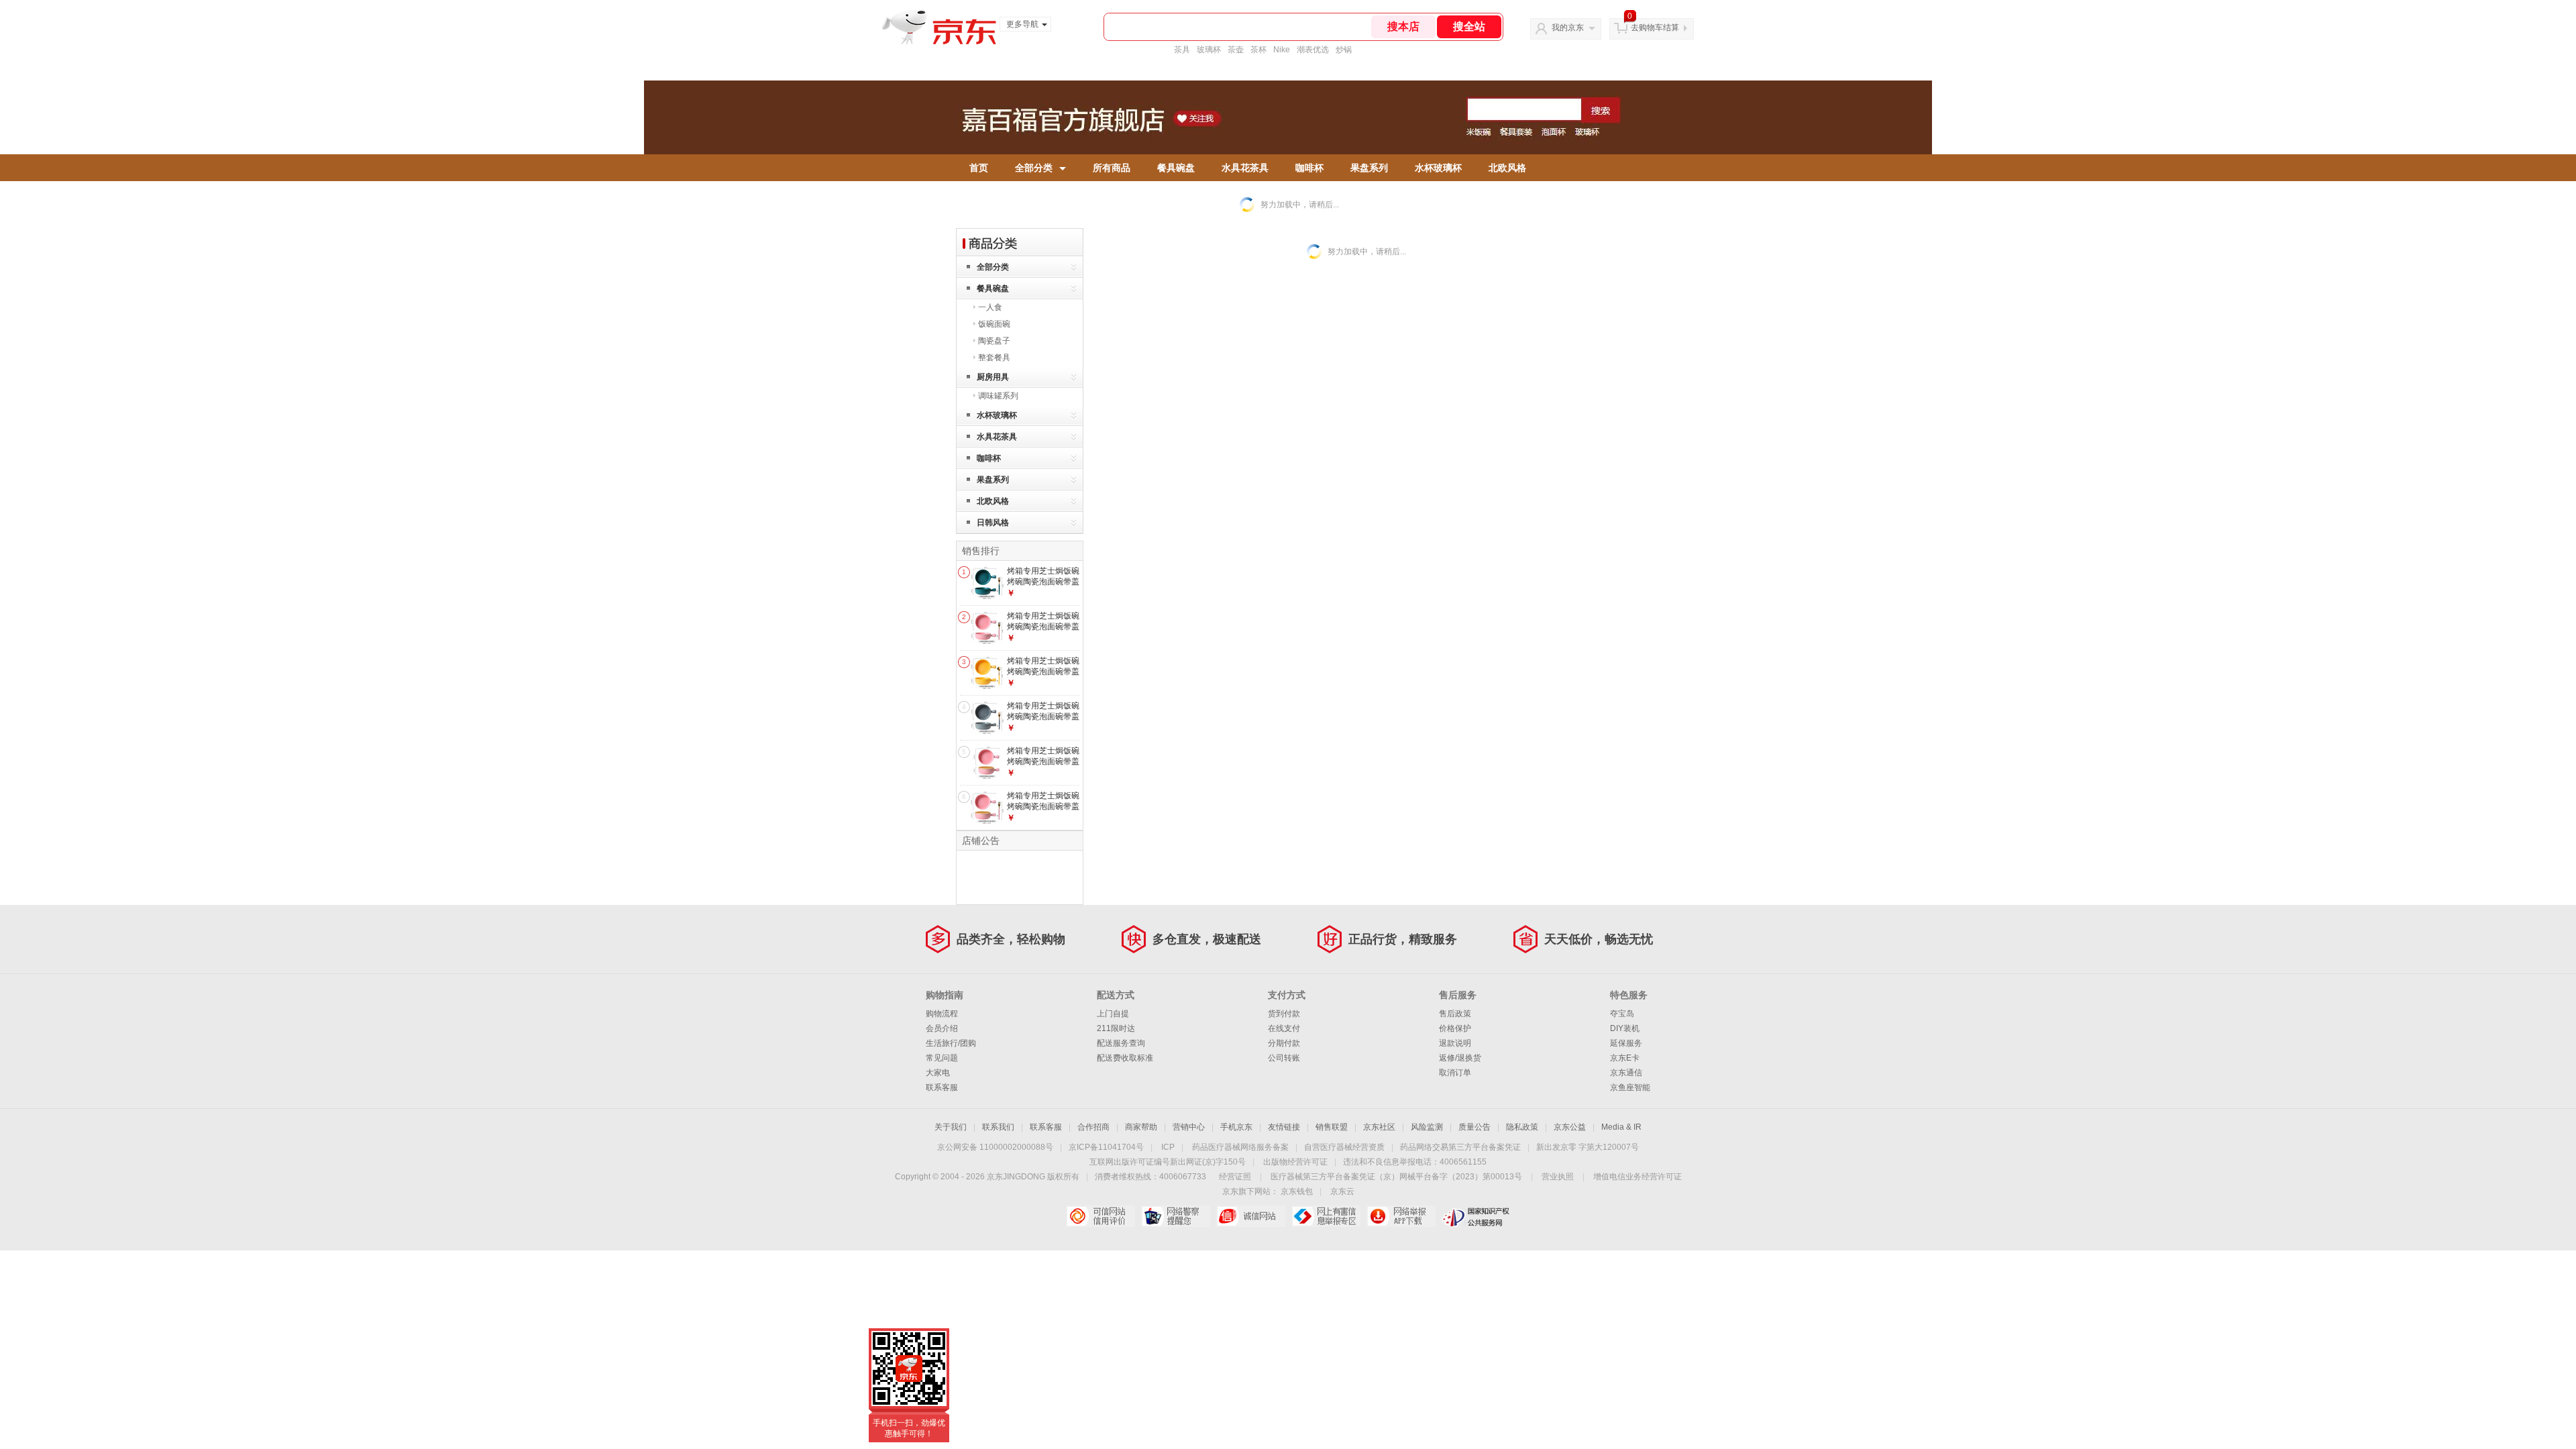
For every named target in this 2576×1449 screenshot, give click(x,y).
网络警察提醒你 (1176, 1216)
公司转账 (1284, 1058)
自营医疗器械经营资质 (1344, 1147)
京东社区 (1379, 1127)
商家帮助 (1141, 1127)
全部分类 (1034, 168)
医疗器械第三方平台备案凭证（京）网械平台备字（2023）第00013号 (1396, 1177)
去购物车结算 (1655, 28)
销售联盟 (1332, 1127)
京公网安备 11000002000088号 (995, 1147)
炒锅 (1344, 50)
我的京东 (1568, 28)
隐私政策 (1522, 1127)
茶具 (1182, 50)
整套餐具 (994, 358)
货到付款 (1284, 1014)
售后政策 (1455, 1014)
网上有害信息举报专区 (1326, 1216)
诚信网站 (1251, 1216)
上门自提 (1113, 1014)
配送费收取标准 (1125, 1058)
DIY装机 (1625, 1028)
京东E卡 (1625, 1058)
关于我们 (951, 1127)
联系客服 (942, 1087)
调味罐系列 (998, 396)
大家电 (938, 1073)
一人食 (990, 307)
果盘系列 (1369, 168)
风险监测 (1427, 1127)
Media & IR (1621, 1127)
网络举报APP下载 (1401, 1216)
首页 (979, 168)
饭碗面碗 (994, 324)
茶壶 (1236, 50)
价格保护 (1455, 1028)
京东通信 (1626, 1073)
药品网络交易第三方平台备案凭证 (1460, 1147)
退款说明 (1455, 1043)
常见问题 (942, 1058)
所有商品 (1112, 168)
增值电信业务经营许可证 (1638, 1177)
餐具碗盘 (1176, 168)
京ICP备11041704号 (1106, 1147)
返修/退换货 (1460, 1058)
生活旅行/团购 (951, 1043)
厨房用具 (993, 377)
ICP (1168, 1147)
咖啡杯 (1309, 168)
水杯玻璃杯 (1438, 168)
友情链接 (1284, 1127)
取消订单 (1455, 1073)
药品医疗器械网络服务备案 (1240, 1147)
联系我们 (998, 1127)
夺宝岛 (1622, 1014)
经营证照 (1235, 1177)
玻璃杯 (1209, 50)
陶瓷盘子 (994, 341)
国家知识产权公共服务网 (1476, 1216)
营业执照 (1558, 1177)
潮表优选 (1313, 50)
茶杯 (1258, 50)
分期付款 (1284, 1043)
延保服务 (1626, 1043)
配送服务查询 (1121, 1043)
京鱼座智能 (1630, 1087)
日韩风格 (993, 523)
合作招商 (1093, 1127)
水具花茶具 (1245, 168)
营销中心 (1189, 1127)
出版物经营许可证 (1295, 1162)
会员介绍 (942, 1028)
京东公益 (1570, 1127)
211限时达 (1116, 1028)
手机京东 (1236, 1127)
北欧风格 (1507, 168)
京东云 (1342, 1191)
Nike (1282, 50)
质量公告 (1474, 1127)
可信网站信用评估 (1101, 1216)
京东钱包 (1297, 1191)
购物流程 (942, 1014)
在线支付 (1284, 1028)
